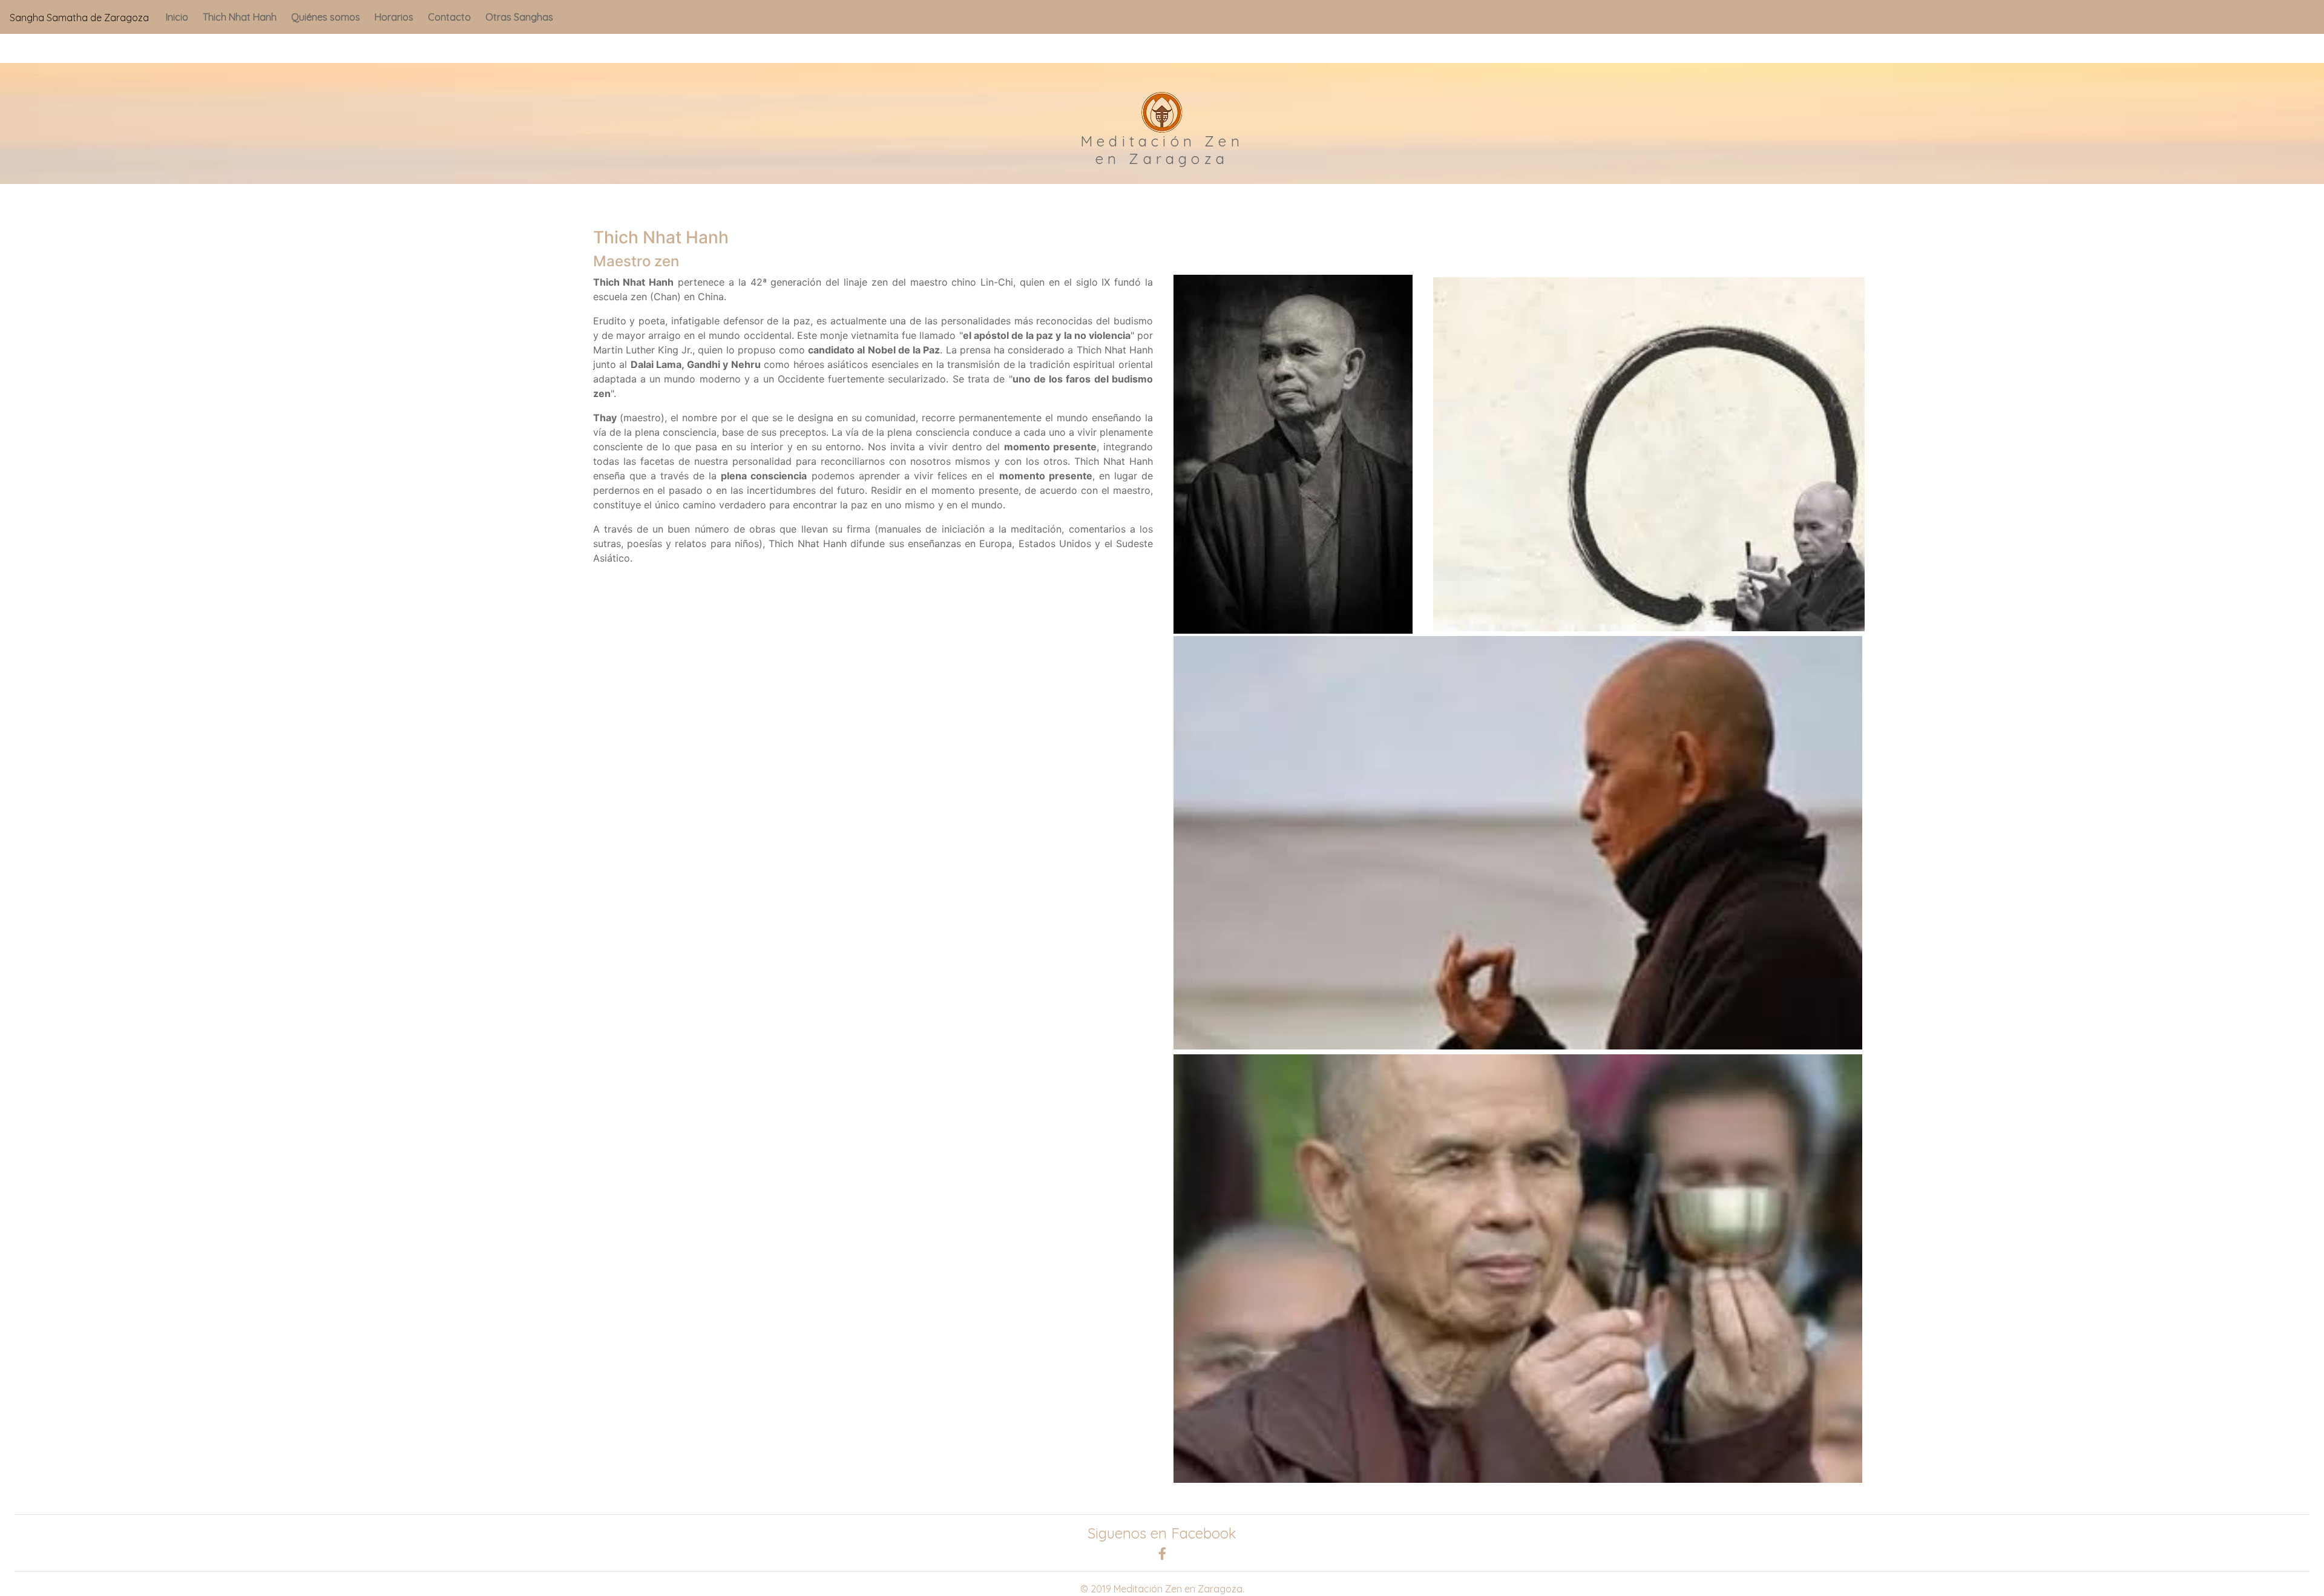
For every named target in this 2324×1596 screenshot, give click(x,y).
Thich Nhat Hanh (240, 17)
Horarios (394, 17)
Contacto (449, 17)
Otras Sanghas (519, 17)
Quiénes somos (326, 17)
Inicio (177, 17)
